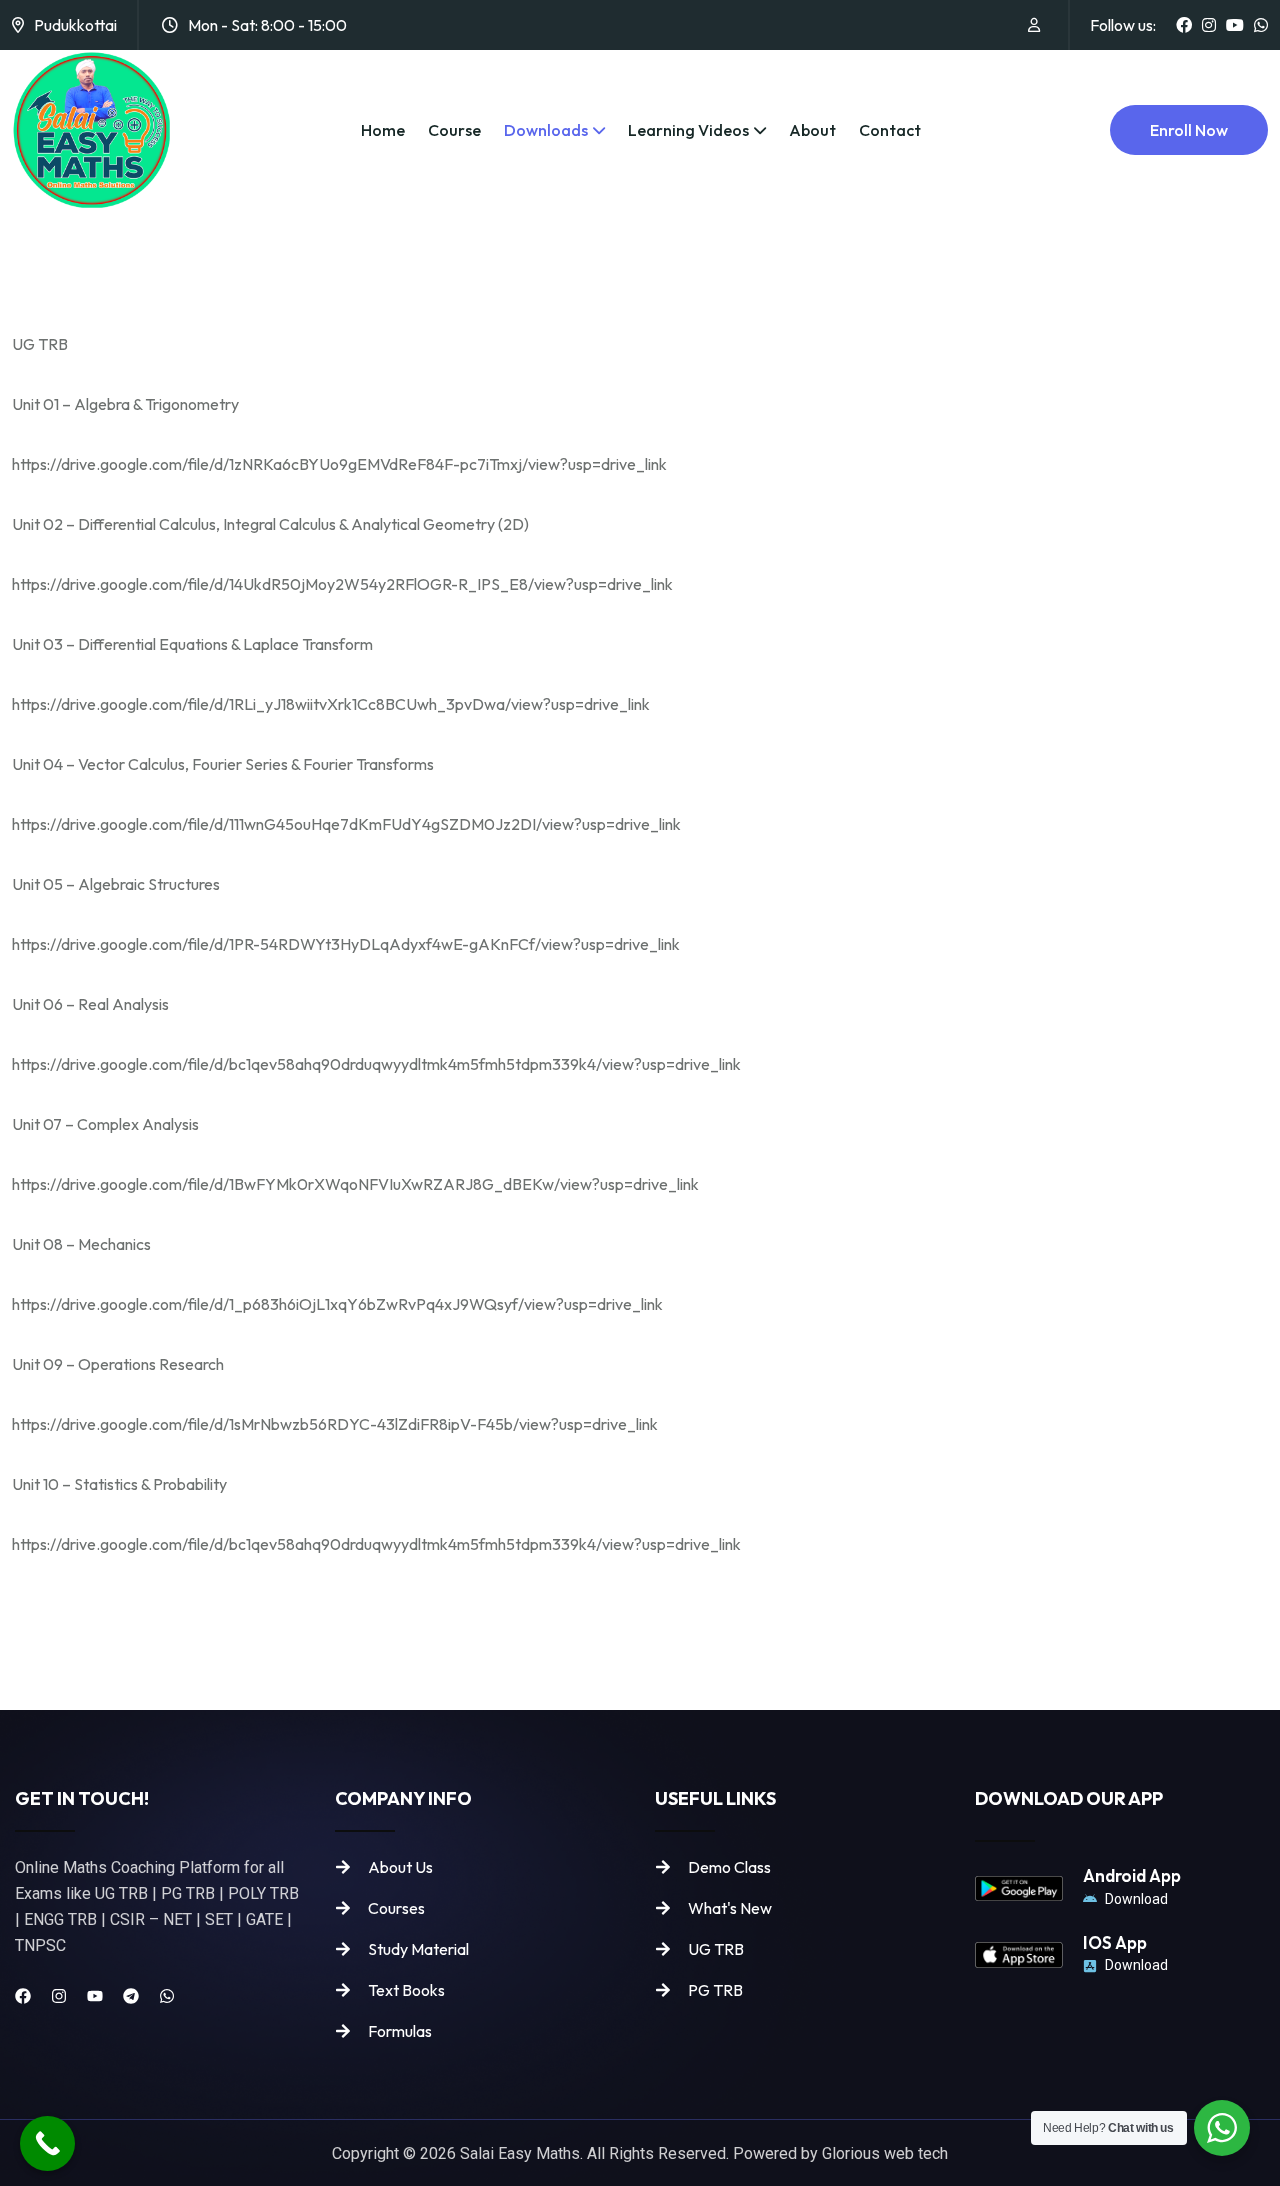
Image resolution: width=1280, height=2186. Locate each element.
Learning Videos (688, 130)
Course (454, 130)
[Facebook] (23, 1996)
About (812, 130)
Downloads (546, 130)
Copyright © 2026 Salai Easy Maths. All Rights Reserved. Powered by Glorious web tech (640, 2153)
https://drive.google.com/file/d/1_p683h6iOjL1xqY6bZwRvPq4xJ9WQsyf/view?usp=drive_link (337, 1304)
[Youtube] (95, 1996)
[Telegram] (131, 1996)
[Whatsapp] (167, 1996)
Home (383, 130)
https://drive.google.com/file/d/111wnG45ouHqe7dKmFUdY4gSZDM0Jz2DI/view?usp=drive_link (346, 824)
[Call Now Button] (47, 2143)
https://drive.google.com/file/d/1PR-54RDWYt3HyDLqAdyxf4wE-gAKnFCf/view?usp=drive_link (346, 944)
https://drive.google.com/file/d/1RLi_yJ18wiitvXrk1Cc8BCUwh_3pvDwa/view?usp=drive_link (331, 704)
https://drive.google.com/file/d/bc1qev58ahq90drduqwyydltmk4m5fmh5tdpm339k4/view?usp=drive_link (376, 1064)
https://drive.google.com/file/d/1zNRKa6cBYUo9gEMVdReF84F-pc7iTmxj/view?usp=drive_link (339, 464)
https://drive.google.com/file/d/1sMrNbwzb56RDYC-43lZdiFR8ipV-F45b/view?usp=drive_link (335, 1424)
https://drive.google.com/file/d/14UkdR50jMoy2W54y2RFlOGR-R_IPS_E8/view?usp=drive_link (342, 584)
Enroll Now (1189, 130)
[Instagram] (59, 1996)
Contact (890, 130)
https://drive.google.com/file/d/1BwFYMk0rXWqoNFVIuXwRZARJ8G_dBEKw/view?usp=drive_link (355, 1184)
